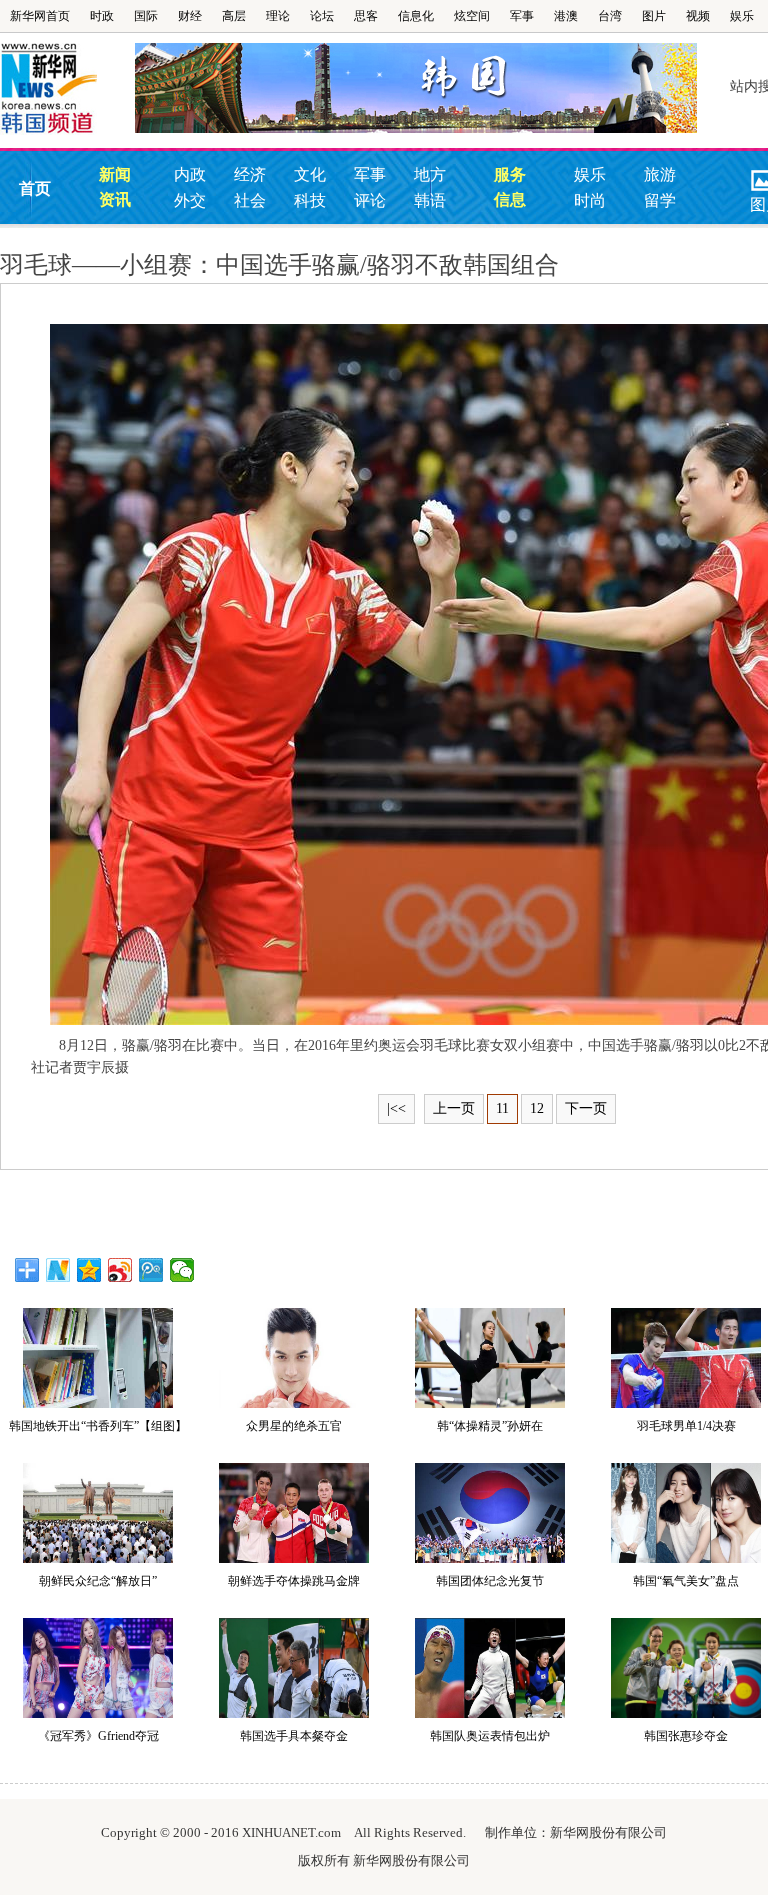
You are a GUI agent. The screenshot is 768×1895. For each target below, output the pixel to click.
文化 (310, 174)
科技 (310, 200)
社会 (250, 200)
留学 (660, 200)
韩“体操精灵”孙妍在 (490, 1426)
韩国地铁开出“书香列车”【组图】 (98, 1426)
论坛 (322, 16)
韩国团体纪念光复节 (490, 1581)
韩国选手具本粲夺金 (294, 1736)
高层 (234, 16)
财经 (190, 16)
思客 (366, 16)
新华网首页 (40, 16)
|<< (396, 1108)
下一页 (586, 1108)
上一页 (454, 1108)
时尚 (590, 200)
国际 (146, 16)
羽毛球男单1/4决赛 (686, 1426)
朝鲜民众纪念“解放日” (98, 1581)
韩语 (430, 200)
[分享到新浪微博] (120, 1270)
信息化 (416, 16)
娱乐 (742, 16)
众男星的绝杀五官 (294, 1426)
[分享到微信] (182, 1270)
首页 (35, 188)
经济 (250, 174)
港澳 (566, 16)
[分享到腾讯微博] (151, 1270)
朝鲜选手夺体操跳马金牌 (294, 1581)
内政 (190, 174)
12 (537, 1108)
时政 (102, 16)
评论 (370, 200)
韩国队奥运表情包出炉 (490, 1736)
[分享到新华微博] (58, 1270)
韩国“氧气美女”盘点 (686, 1581)
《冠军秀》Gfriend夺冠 (98, 1736)
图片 (654, 16)
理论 (278, 16)
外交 (190, 200)
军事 (522, 16)
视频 (698, 16)
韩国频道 (67, 89)
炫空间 (472, 16)
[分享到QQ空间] (89, 1270)
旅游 (660, 174)
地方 (430, 174)
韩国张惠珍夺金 (686, 1736)
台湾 (610, 16)
